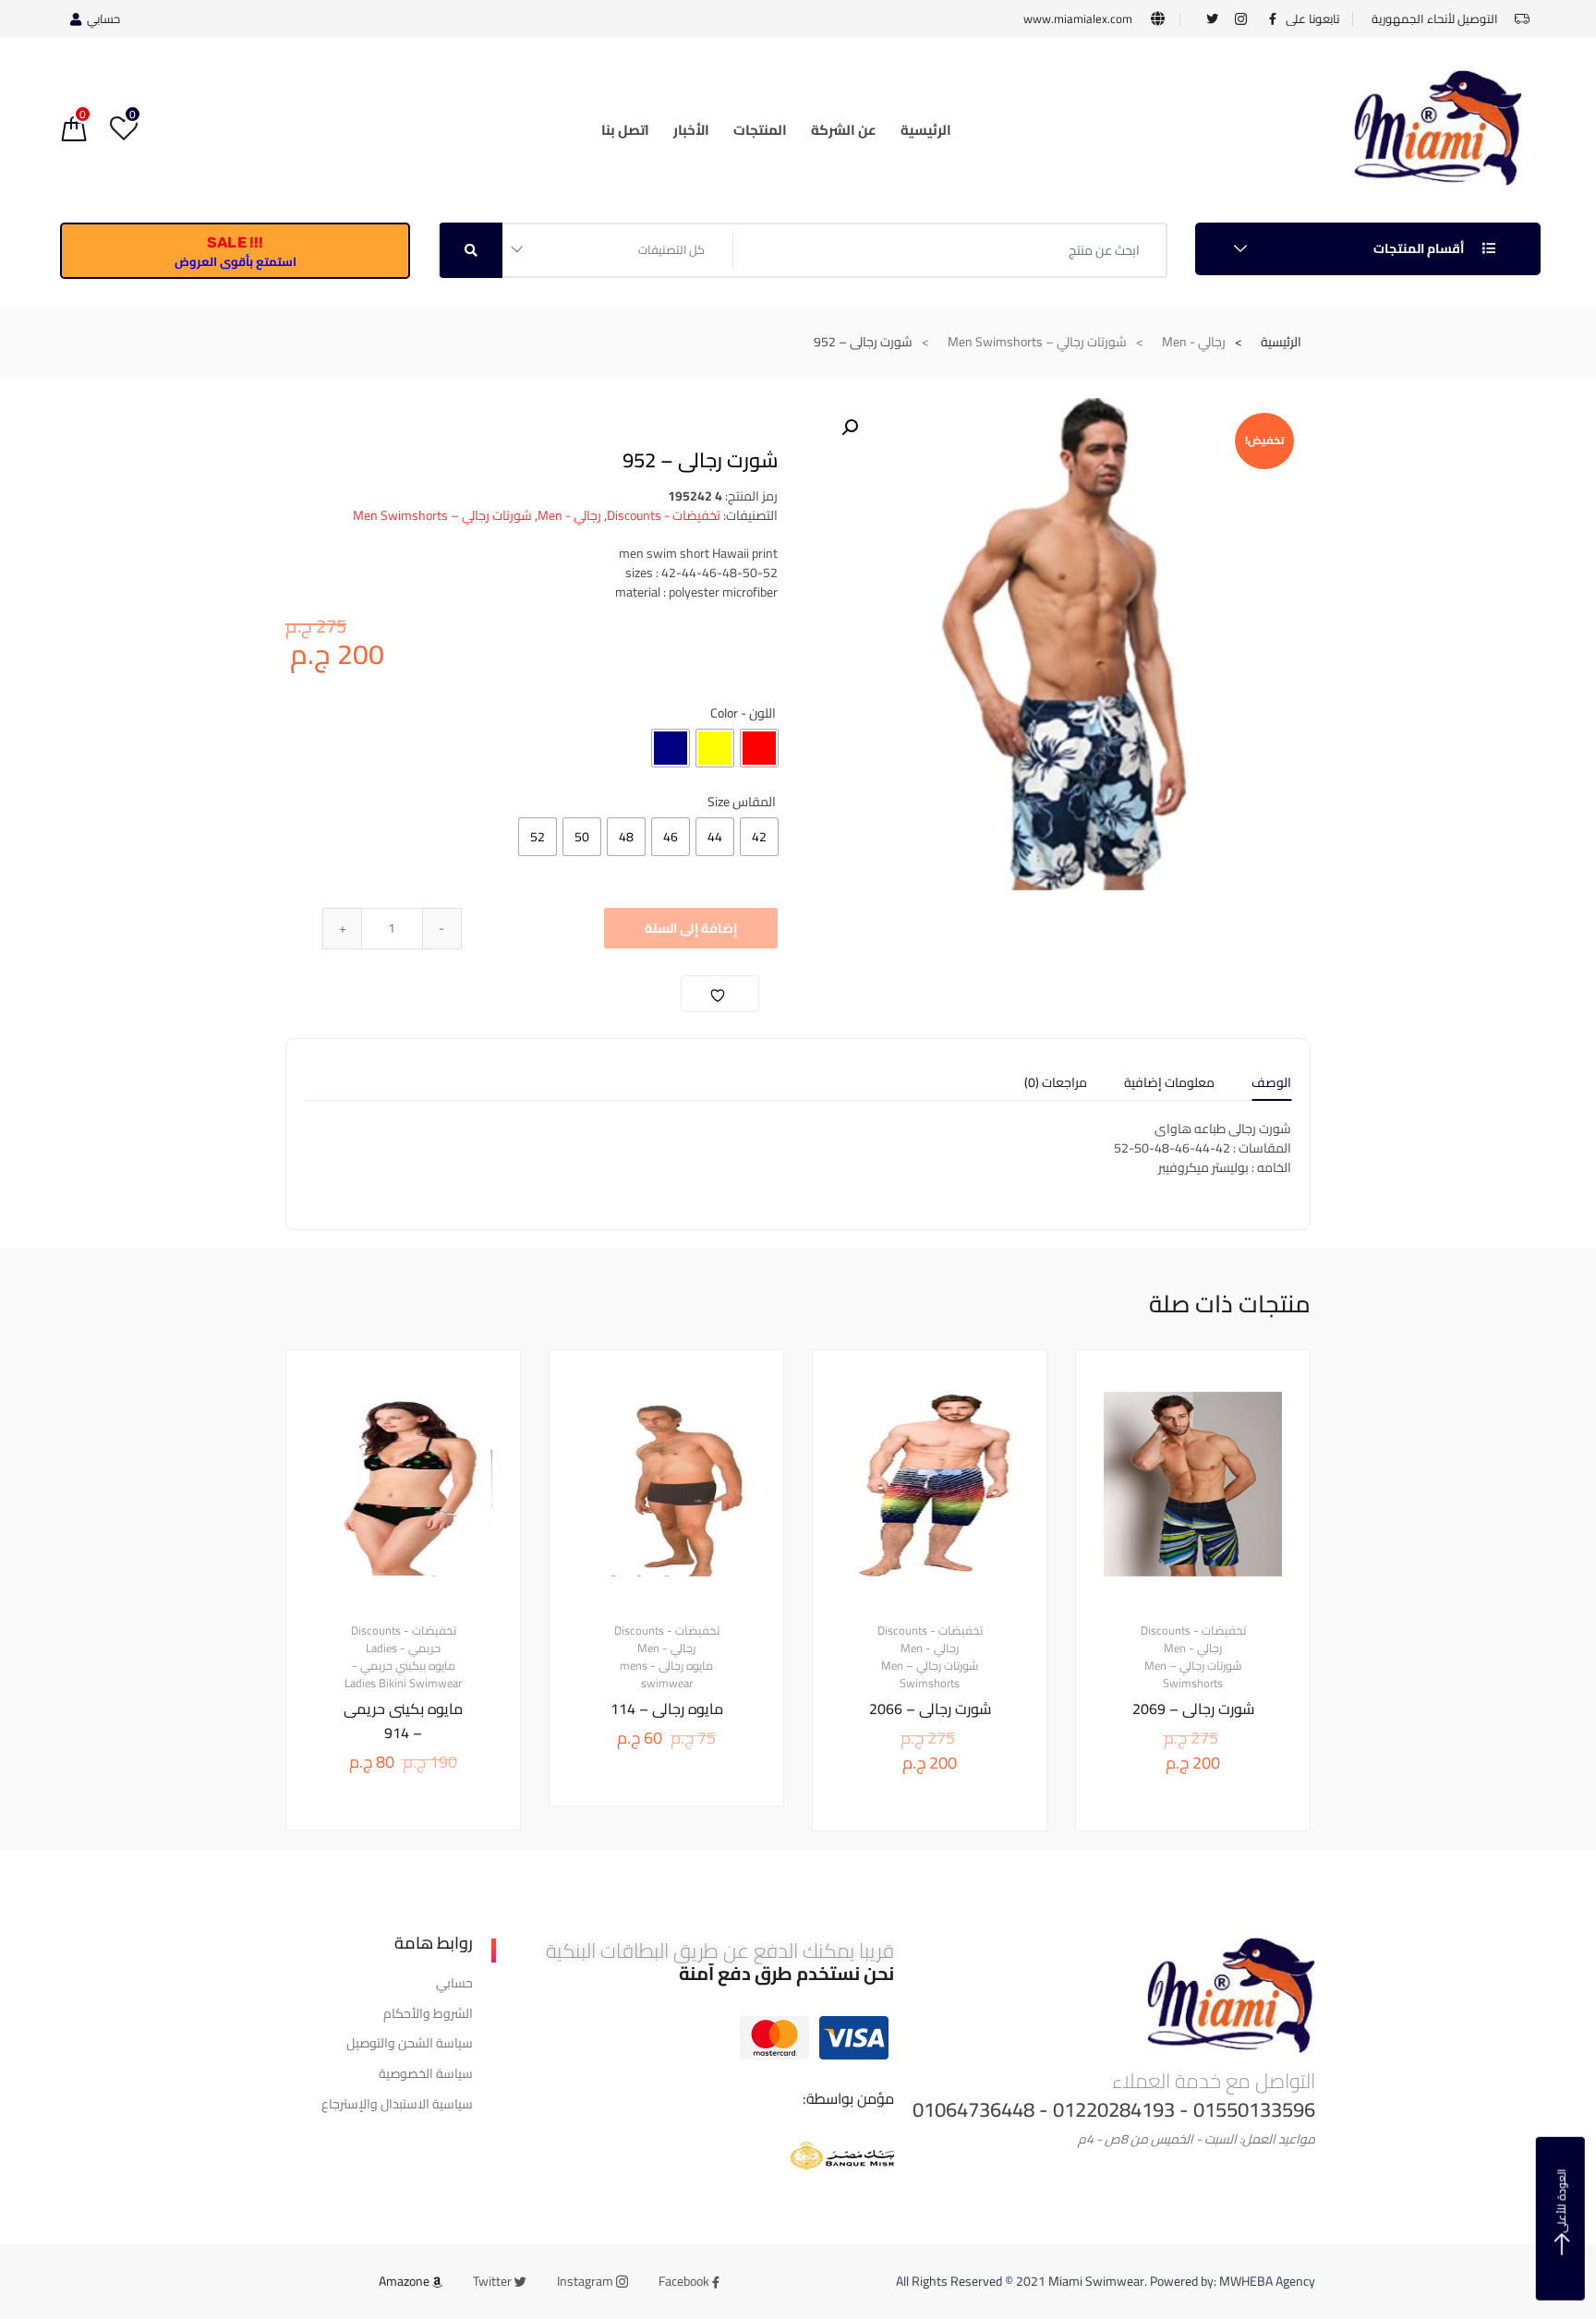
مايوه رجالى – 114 (667, 1709)
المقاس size (742, 802)
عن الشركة (844, 130)
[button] (850, 428)
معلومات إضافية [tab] (1169, 1085)
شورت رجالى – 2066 (930, 1709)
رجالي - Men (1194, 342)
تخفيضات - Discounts (664, 515)
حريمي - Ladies (403, 1649)
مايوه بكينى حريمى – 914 (403, 1721)
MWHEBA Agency (1267, 2281)
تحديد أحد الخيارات (1179, 1893)
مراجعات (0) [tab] (1056, 1085)
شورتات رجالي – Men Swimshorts (1037, 342)
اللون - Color (743, 713)
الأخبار (691, 130)
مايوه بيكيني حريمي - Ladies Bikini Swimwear (403, 1675)
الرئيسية (926, 130)
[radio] (759, 748)
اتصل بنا (625, 130)
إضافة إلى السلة (691, 928)
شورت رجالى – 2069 (1193, 1709)
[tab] (1271, 1088)
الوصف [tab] (1271, 1085)
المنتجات (760, 130)
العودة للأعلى (1561, 2201)
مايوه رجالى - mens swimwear (666, 1675)
